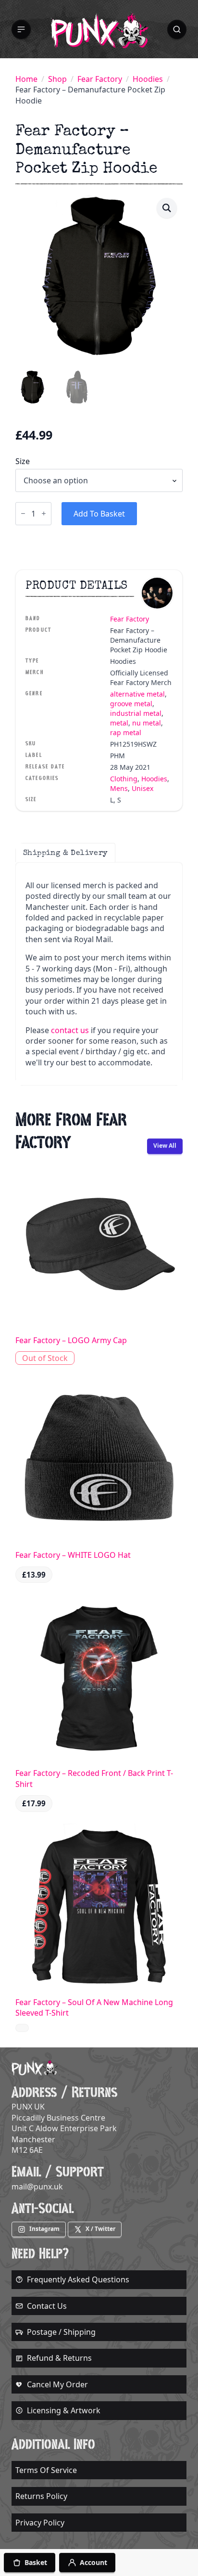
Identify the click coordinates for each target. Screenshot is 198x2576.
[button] (21, 29)
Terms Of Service (46, 2470)
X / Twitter (100, 2229)
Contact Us (47, 2306)
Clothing (124, 779)
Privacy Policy (40, 2523)
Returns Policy (41, 2496)
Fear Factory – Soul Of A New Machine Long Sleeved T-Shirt (94, 2007)
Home (26, 79)
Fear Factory (100, 79)
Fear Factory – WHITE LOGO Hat (73, 1555)
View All (165, 1146)
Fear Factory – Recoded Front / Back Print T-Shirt (94, 1778)
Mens (119, 788)
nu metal (147, 723)
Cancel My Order (57, 2384)
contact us (70, 1030)
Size (23, 461)
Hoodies (148, 79)
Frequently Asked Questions (78, 2279)
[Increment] (44, 513)
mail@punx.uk (37, 2187)
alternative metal (137, 694)
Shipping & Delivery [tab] (65, 853)
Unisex (142, 788)
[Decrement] (23, 513)
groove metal (131, 704)
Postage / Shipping (61, 2332)
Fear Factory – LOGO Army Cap (71, 1340)
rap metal (126, 732)
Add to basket (99, 514)
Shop (57, 79)
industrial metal (136, 713)
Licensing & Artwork (64, 2410)
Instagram (44, 2229)
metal (119, 723)
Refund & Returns (59, 2358)
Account (93, 2562)
